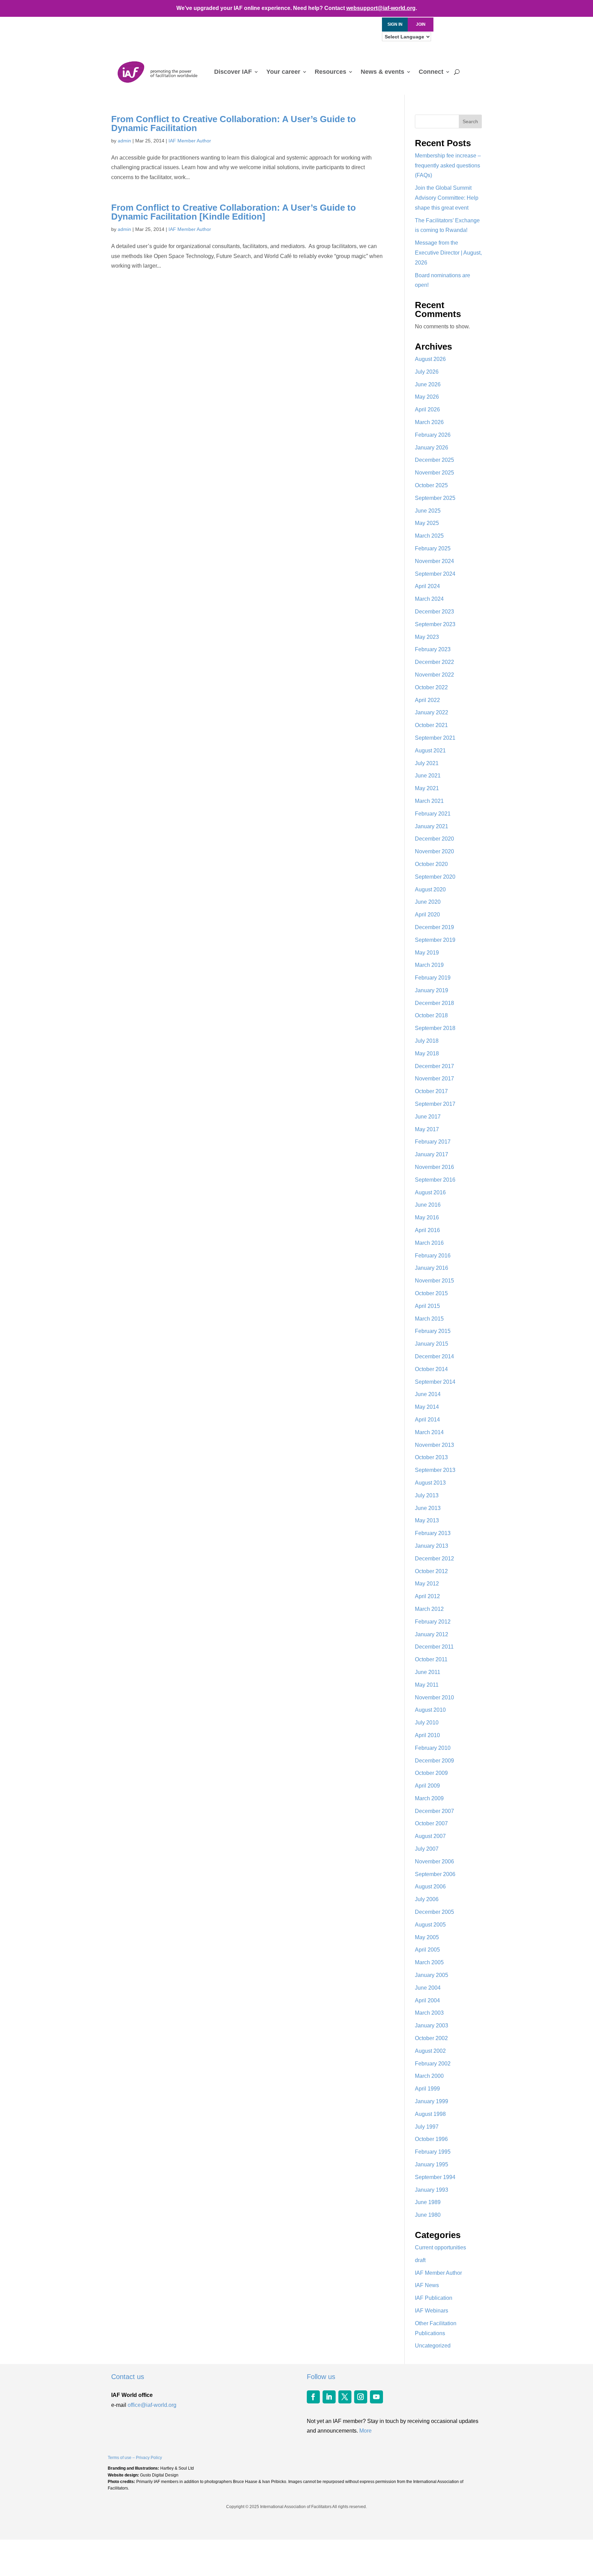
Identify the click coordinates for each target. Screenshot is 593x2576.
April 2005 (427, 1950)
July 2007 (427, 1849)
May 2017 (427, 1129)
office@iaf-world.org (152, 2405)
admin (124, 141)
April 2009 (427, 1786)
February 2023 (433, 649)
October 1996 (431, 2139)
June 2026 (428, 384)
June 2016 (428, 1205)
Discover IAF (233, 72)
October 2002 (431, 2038)
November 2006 (434, 1861)
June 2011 (428, 1672)
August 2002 (430, 2051)
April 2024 (427, 586)
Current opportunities (440, 2247)
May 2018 (427, 1053)
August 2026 (430, 359)
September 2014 (435, 1382)
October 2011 (431, 1659)
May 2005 (427, 1937)
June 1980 (428, 2215)
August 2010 (430, 1710)
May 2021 (427, 788)
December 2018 (434, 1003)
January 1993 (432, 2190)
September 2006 (435, 1874)
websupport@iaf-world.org (381, 8)
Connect (431, 72)
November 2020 (434, 851)
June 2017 (428, 1117)
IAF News (427, 2285)
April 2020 (427, 915)
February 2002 (433, 2064)
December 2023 (434, 612)
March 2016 (429, 1243)
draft (420, 2260)
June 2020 (428, 902)
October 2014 (431, 1369)
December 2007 (434, 1811)
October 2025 (431, 485)
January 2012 (432, 1634)
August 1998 (430, 2114)
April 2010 (427, 1735)
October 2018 (431, 1015)
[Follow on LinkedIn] (329, 2397)
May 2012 (427, 1584)
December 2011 (434, 1647)
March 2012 (429, 1609)
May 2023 (427, 637)
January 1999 (432, 2101)
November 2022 (434, 675)
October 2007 (431, 1823)
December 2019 (434, 927)
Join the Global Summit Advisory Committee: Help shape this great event (447, 198)
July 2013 (427, 1495)
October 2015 (431, 1293)
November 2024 (434, 561)
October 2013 (431, 1457)
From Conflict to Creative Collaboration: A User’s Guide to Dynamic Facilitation (234, 124)
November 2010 (434, 1697)
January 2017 (432, 1154)
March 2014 (429, 1432)
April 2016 (427, 1230)
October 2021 (431, 725)
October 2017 (431, 1091)
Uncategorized (433, 2346)
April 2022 (427, 700)
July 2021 (427, 763)
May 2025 (427, 523)
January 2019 (432, 990)
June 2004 (428, 1988)
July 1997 (427, 2127)
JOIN (421, 24)
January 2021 (432, 826)
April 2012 (427, 1596)
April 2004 (427, 2000)
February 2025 (433, 548)
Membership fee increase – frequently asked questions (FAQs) (448, 166)
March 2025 (429, 536)
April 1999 (427, 2089)
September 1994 (435, 2177)
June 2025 (428, 511)
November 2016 (434, 1167)
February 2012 (433, 1622)
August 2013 (430, 1483)
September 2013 (435, 1470)
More (365, 2431)
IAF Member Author (190, 141)
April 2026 (427, 409)
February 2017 (433, 1142)
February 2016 (433, 1256)
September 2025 (435, 498)
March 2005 (429, 1962)
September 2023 (435, 624)
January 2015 (432, 1344)
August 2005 (430, 1925)
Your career (283, 72)
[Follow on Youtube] (376, 2397)
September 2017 (435, 1104)
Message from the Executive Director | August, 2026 (448, 253)
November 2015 (434, 1281)
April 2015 (427, 1306)
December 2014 (434, 1356)
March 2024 (429, 599)
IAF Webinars (432, 2311)
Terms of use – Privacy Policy (135, 2458)
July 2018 (427, 1041)
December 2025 (434, 460)
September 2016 (435, 1180)
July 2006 (427, 1899)
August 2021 (430, 751)
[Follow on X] (345, 2397)
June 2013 (428, 1508)
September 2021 (435, 738)
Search (470, 121)
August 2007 (430, 1836)
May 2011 (427, 1685)
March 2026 (429, 422)
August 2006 (430, 1887)
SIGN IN (395, 24)
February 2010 (433, 1748)
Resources (330, 72)
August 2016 (430, 1192)
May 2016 (427, 1217)
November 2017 (434, 1079)
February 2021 (433, 814)
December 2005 (434, 1912)
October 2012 (431, 1571)
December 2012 (434, 1559)
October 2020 (431, 864)
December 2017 (434, 1066)
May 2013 (427, 1520)
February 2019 (433, 978)
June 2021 (428, 776)
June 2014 (428, 1394)
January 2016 (432, 1268)
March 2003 (429, 2013)
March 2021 (429, 801)
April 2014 (427, 1420)
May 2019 (427, 953)
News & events (382, 72)
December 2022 (434, 662)
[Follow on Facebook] (313, 2397)
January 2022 (432, 712)
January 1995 (432, 2164)
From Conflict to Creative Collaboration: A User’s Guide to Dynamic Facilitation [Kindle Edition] (234, 212)
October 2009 (431, 1773)
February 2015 (433, 1331)
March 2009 (429, 1798)
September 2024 (435, 574)
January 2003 (432, 2025)
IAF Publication (434, 2298)
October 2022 (431, 687)
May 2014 (427, 1407)
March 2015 (429, 1319)
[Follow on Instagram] (361, 2397)
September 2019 (435, 940)
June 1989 (428, 2202)
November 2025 (434, 473)
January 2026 (432, 448)
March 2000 (429, 2076)
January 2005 (432, 1975)
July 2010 (427, 1723)
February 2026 (433, 435)
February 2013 (433, 1533)
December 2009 (434, 1761)
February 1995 (433, 2152)
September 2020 (435, 877)
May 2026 (427, 397)
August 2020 (430, 889)
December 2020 (434, 839)
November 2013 (434, 1445)
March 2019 (429, 965)
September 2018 (435, 1028)
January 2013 (432, 1546)
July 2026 (427, 372)
